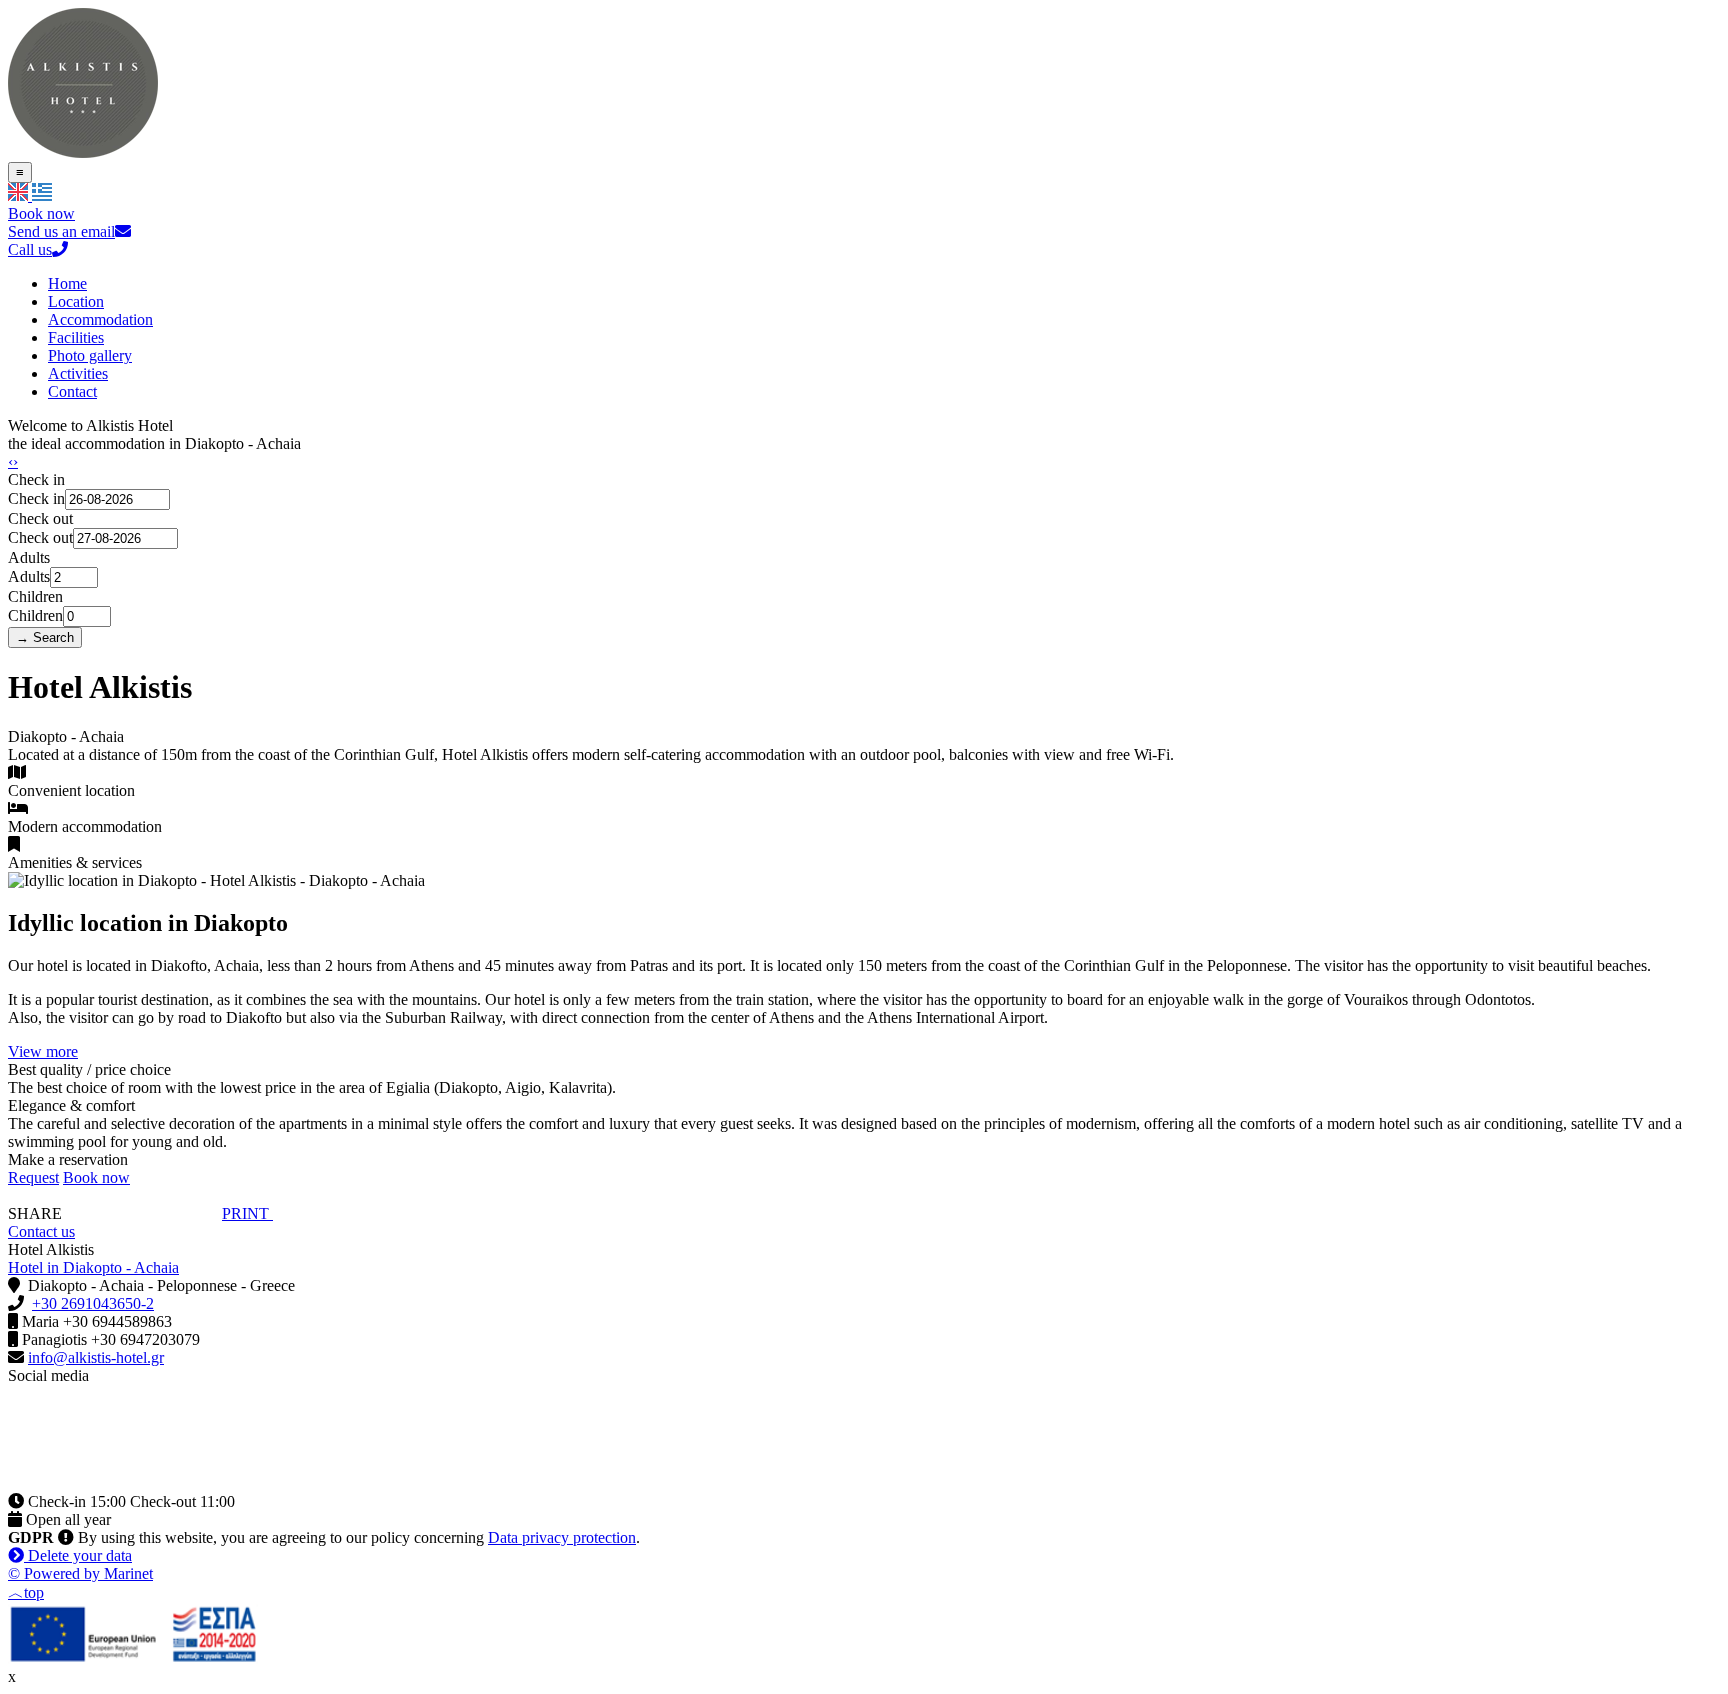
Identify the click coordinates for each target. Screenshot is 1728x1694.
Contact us (41, 1231)
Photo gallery (90, 355)
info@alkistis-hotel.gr (96, 1357)
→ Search (45, 637)
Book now (41, 213)
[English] (20, 195)
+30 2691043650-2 (93, 1303)
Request (33, 1177)
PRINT (247, 1213)
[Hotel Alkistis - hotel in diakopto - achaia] (83, 152)
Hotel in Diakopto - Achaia (93, 1267)
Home (67, 283)
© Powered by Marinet (80, 1573)
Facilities (76, 337)
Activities (78, 373)
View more (43, 1051)
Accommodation (100, 319)
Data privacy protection (562, 1537)
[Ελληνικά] (42, 195)
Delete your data (78, 1555)
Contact (72, 391)
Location (76, 301)
